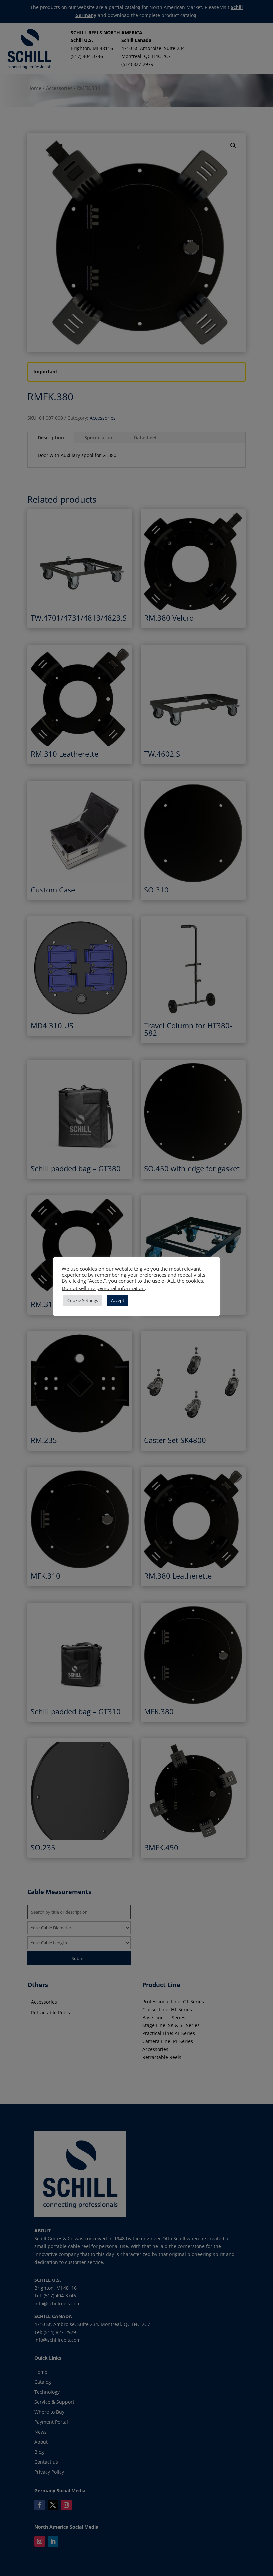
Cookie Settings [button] (83, 1300)
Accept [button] (118, 1300)
